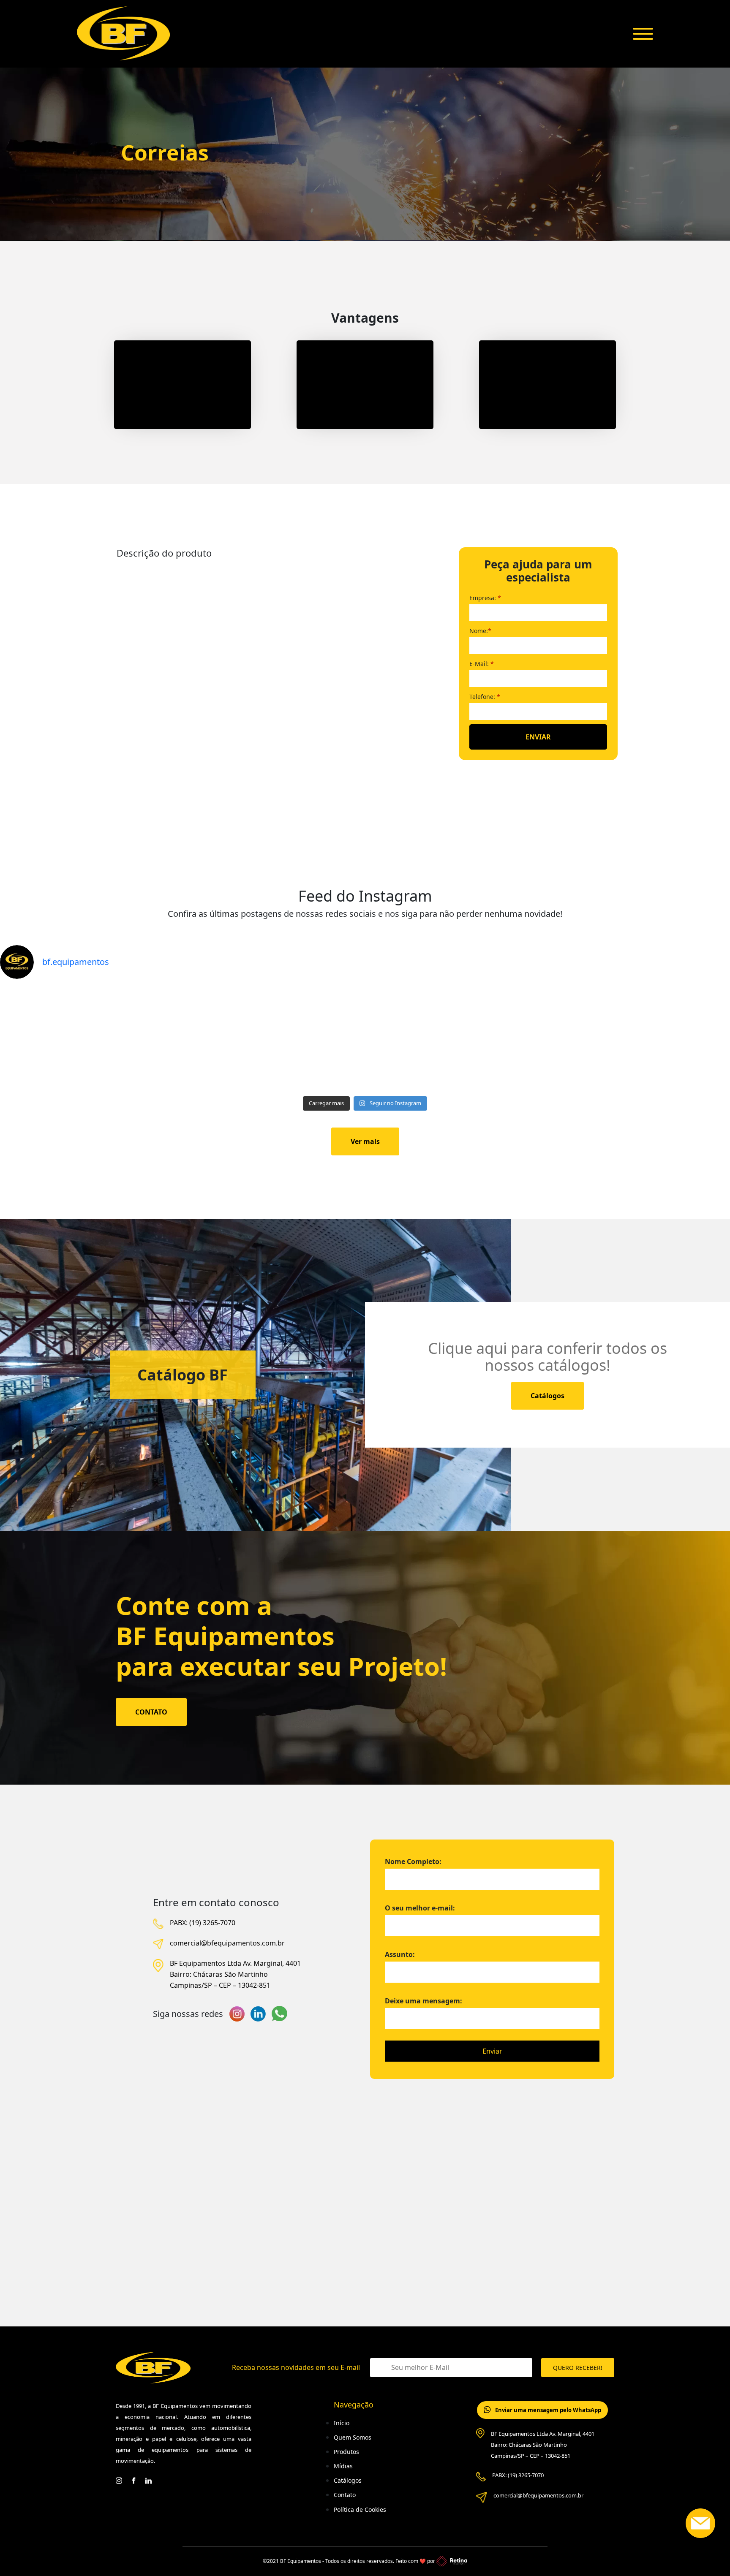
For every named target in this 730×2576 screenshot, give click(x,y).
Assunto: (400, 1954)
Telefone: (485, 697)
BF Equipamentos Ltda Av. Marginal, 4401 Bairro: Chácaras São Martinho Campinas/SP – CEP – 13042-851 (235, 1974)
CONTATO (151, 1712)
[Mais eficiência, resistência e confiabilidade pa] (274, 1039)
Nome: (480, 631)
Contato (345, 2495)
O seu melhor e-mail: (420, 1908)
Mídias (343, 2466)
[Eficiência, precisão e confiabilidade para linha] (457, 1039)
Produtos (346, 2452)
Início (342, 2423)
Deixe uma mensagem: (424, 2001)
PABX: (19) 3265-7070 (203, 1923)
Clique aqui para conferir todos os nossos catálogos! (547, 1357)
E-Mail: (482, 664)
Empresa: (485, 598)
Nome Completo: (413, 1861)
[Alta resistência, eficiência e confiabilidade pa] (90, 1039)
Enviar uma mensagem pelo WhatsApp (548, 2410)
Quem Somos (353, 2437)
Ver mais (365, 1141)
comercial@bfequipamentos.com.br (227, 1943)
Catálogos (547, 1396)
